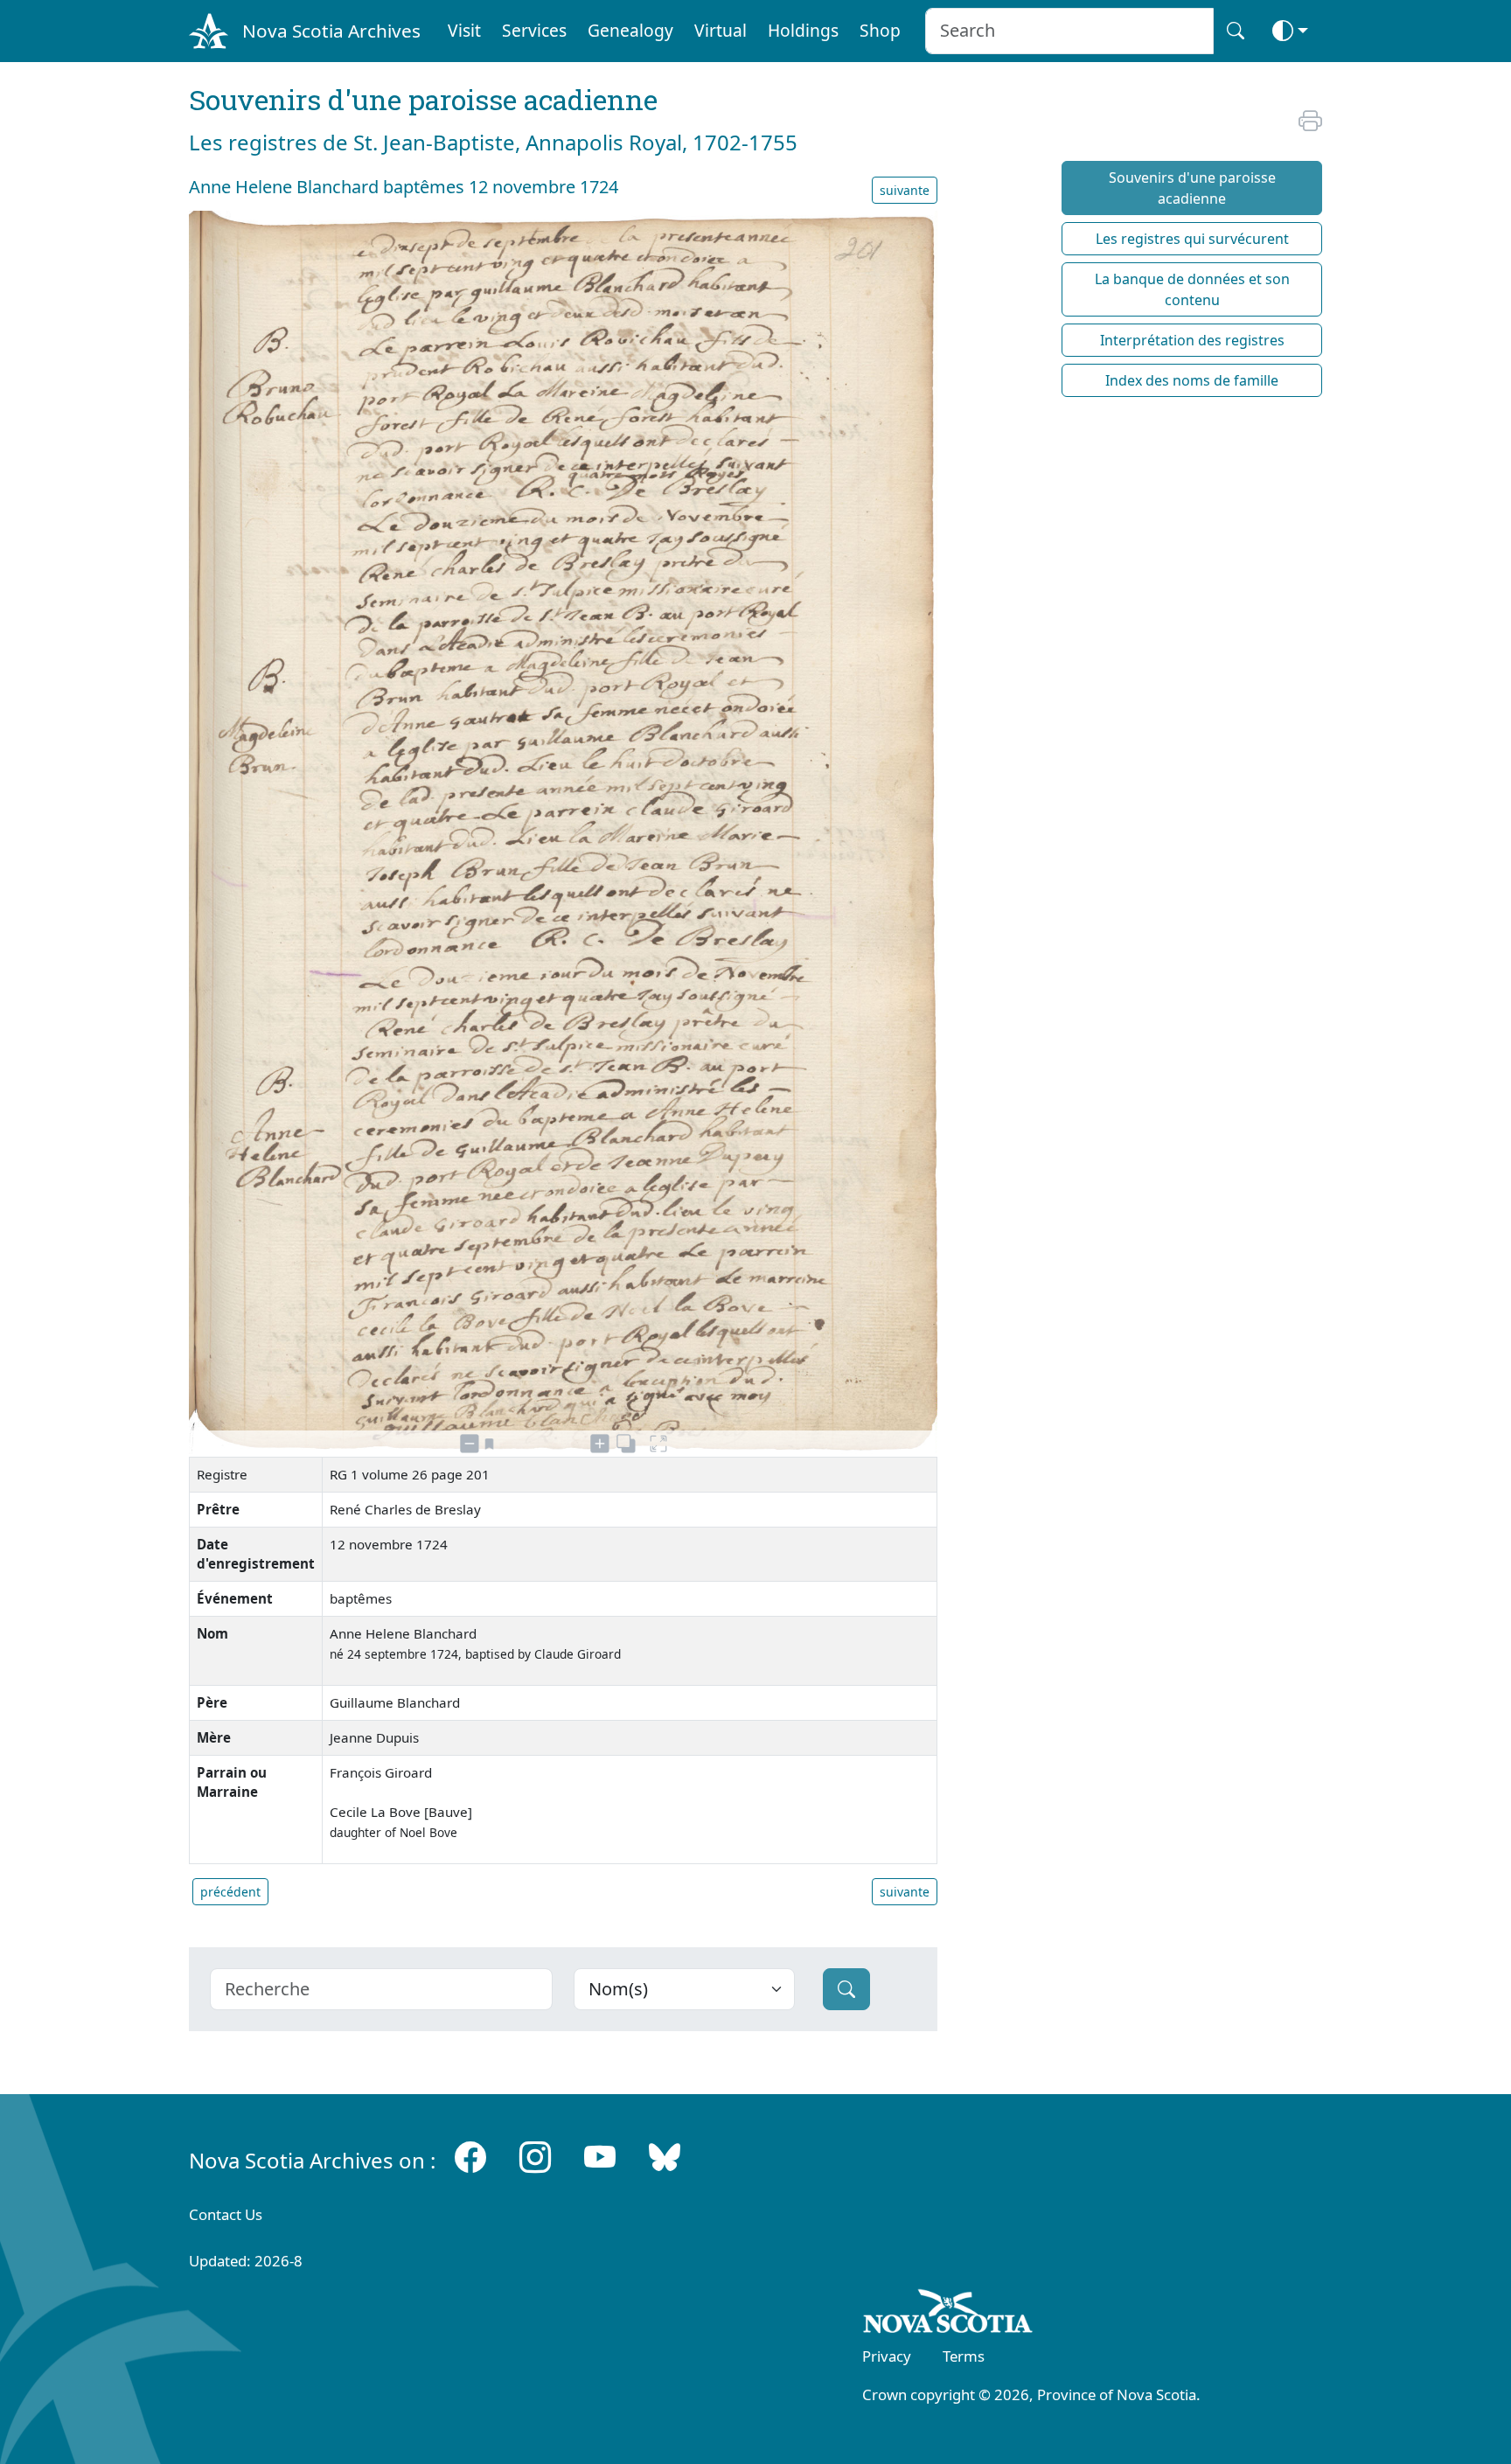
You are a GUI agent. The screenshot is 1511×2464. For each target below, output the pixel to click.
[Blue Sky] (665, 2157)
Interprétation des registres (1192, 340)
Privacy (887, 2356)
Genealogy (630, 30)
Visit (464, 30)
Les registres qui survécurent (1192, 239)
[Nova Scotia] (948, 2314)
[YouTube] (600, 2157)
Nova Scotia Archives (331, 31)
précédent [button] (230, 1892)
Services (534, 30)
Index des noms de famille (1192, 380)
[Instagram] (535, 2157)
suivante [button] (905, 190)
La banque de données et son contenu (1192, 289)
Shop (880, 30)
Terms (964, 2356)
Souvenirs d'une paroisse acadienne (1192, 188)
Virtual (721, 30)
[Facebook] (470, 2157)
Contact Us (226, 2214)
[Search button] (1236, 31)
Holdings (803, 30)
